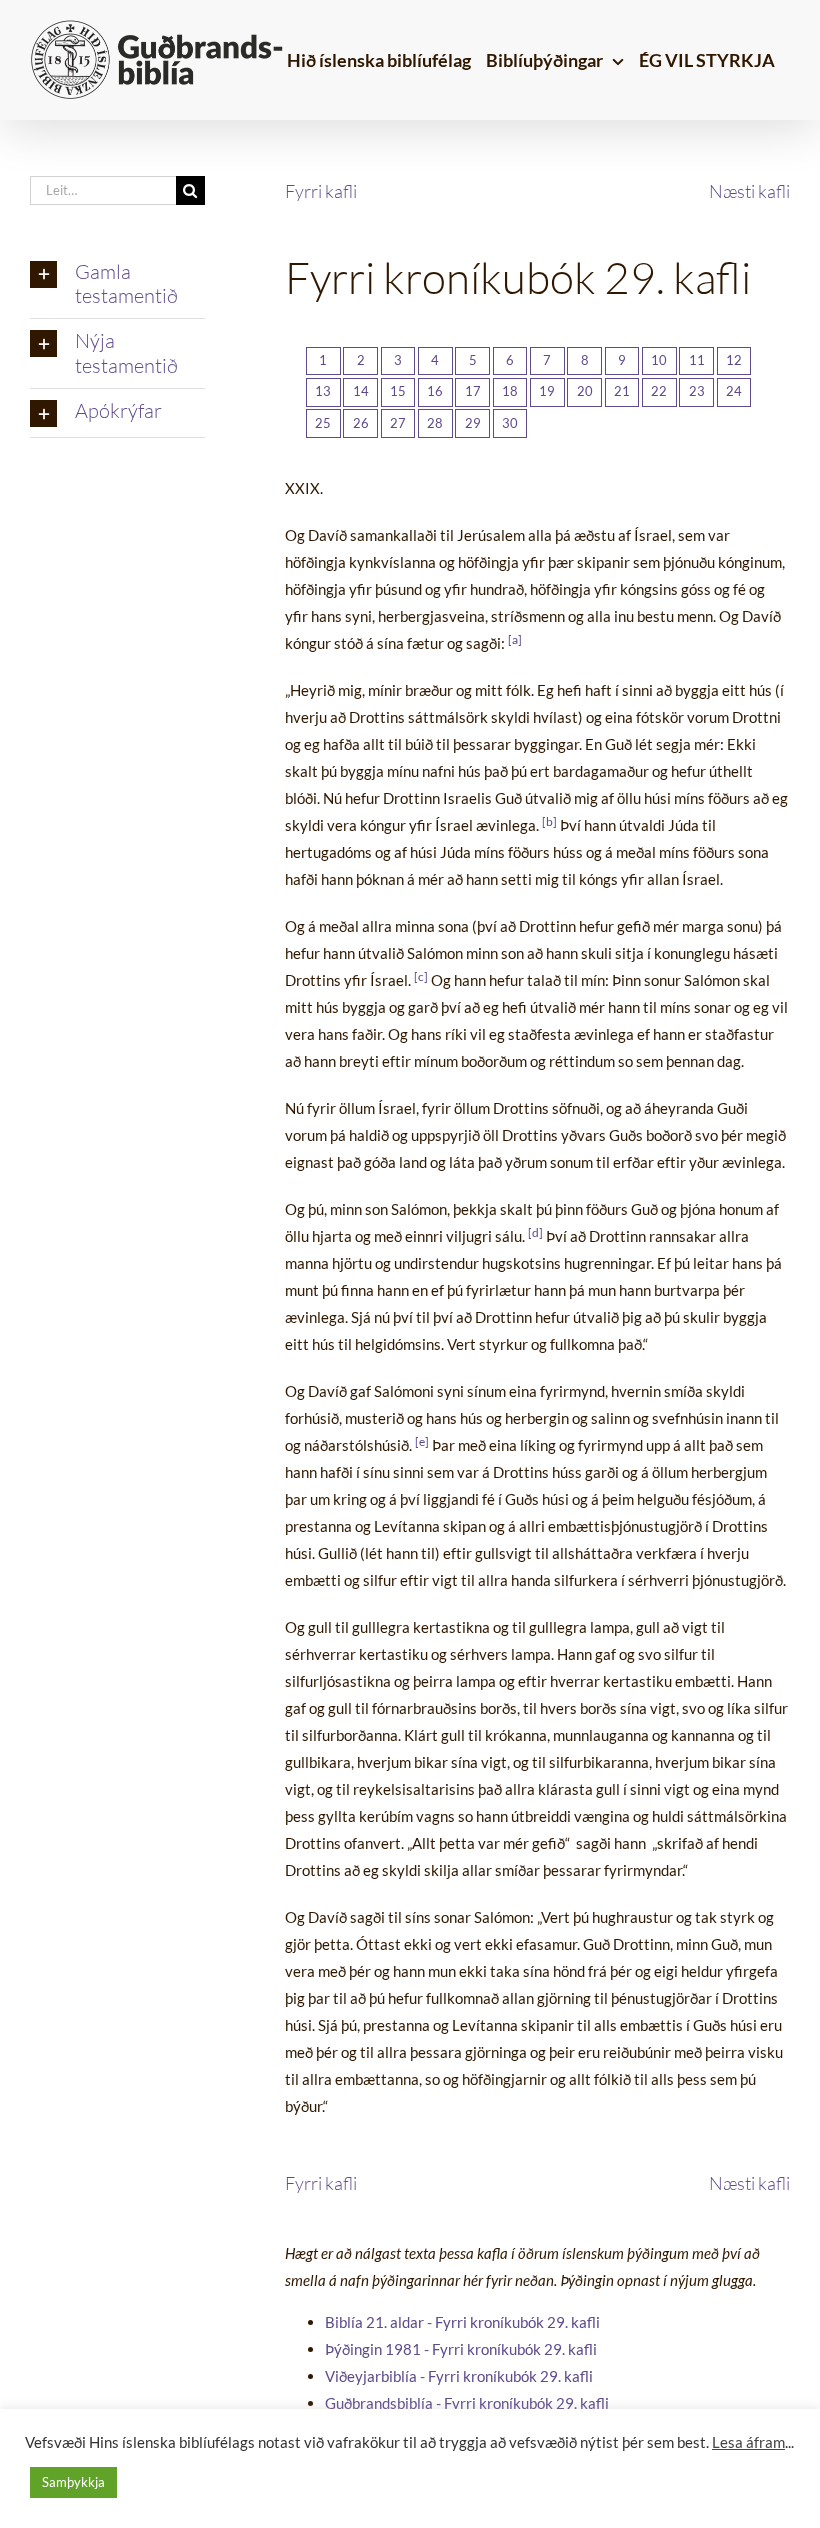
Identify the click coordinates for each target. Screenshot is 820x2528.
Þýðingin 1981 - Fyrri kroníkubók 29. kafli (461, 2349)
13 (323, 391)
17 (473, 391)
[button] (117, 284)
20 (585, 391)
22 (659, 391)
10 (659, 360)
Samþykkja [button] (73, 2482)
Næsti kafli (749, 191)
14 (361, 391)
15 (398, 391)
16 (435, 391)
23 (697, 391)
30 (510, 423)
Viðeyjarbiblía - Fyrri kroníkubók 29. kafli (459, 2376)
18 (510, 391)
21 (622, 391)
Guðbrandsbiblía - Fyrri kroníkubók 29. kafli (467, 2403)
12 (734, 360)
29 (473, 423)
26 (361, 423)
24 (734, 391)
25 (323, 423)
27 (398, 423)
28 (435, 423)
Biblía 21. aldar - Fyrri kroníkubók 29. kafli (462, 2322)
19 (547, 391)
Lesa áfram (748, 2442)
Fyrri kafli (321, 191)
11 (697, 360)
